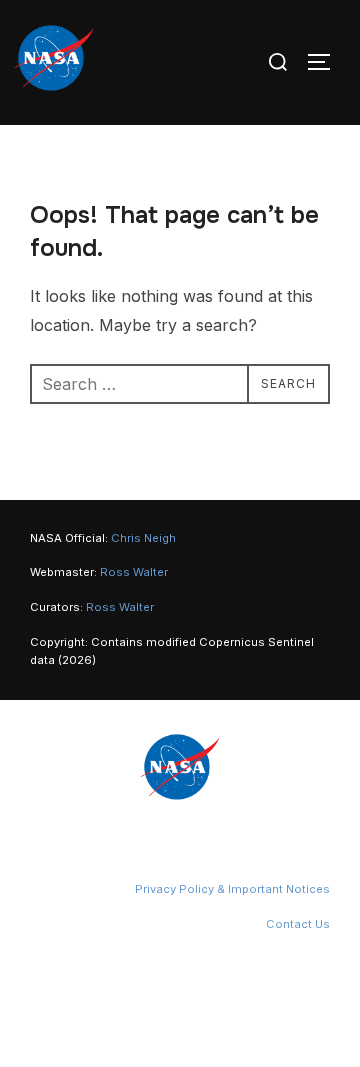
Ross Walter (134, 572)
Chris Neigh (143, 538)
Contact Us (298, 924)
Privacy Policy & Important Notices (232, 889)
